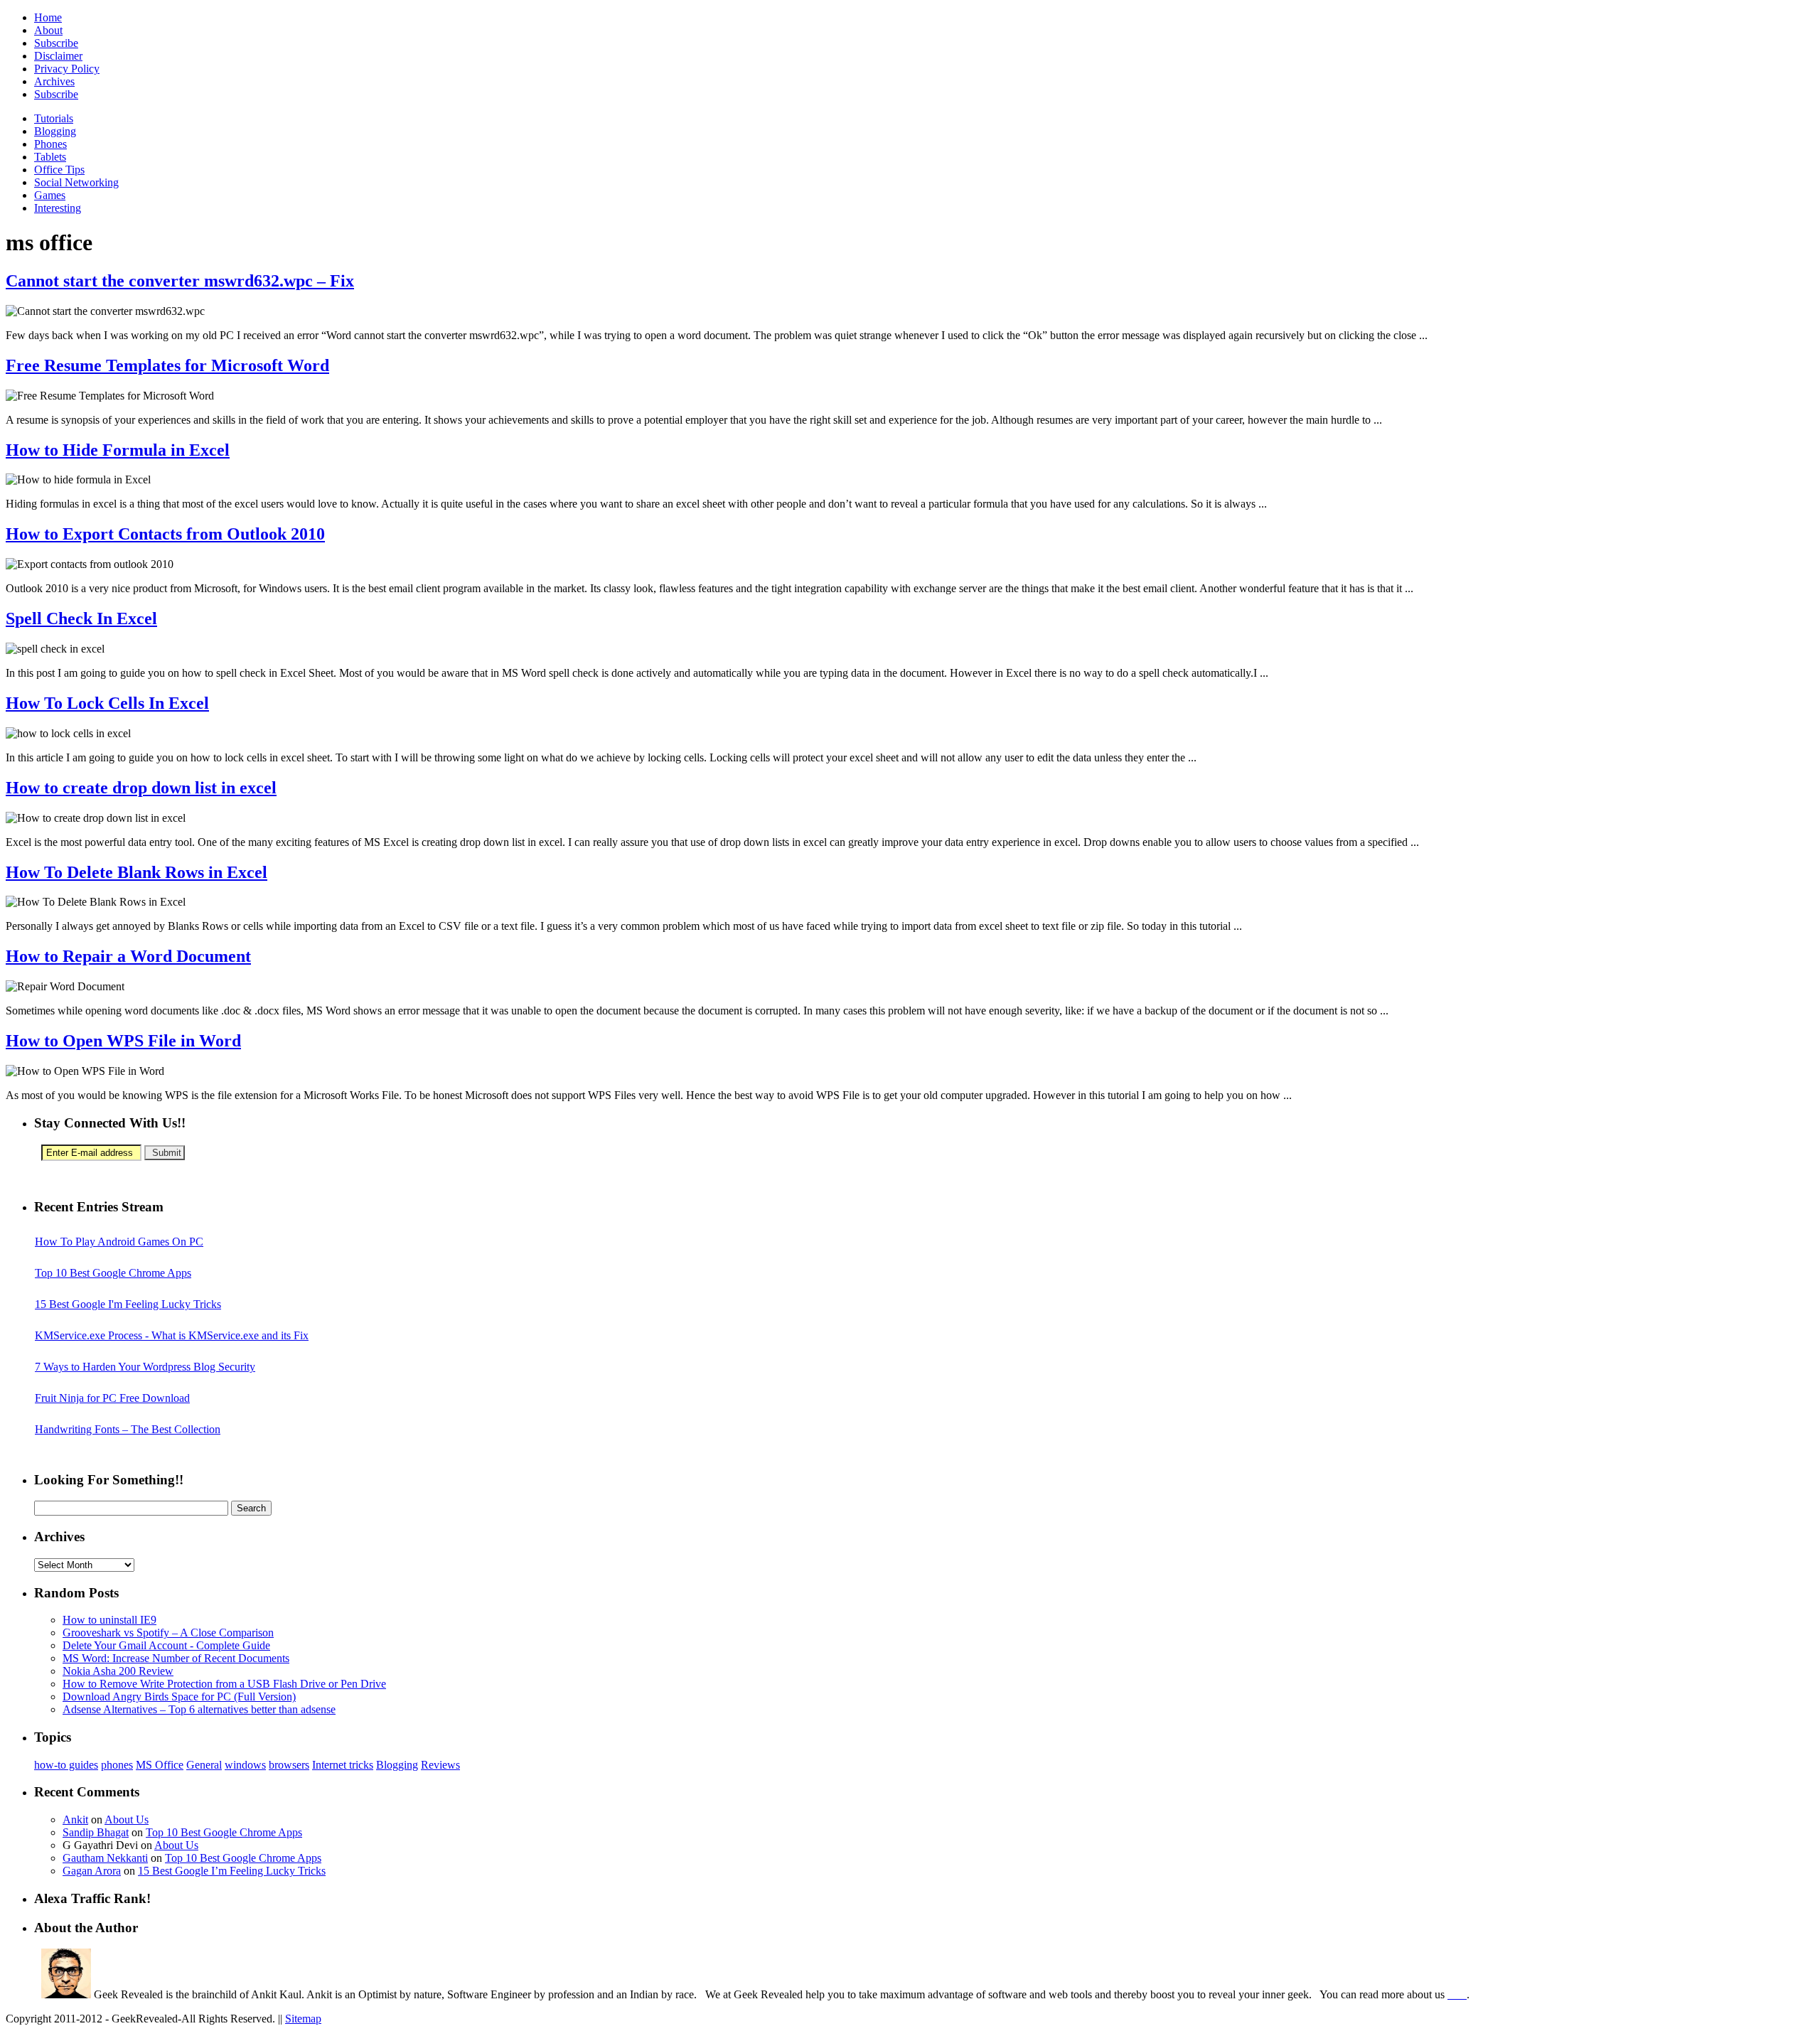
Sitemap (303, 2019)
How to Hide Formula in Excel (118, 450)
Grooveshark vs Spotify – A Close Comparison (168, 1633)
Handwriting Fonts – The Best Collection (128, 1429)
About (48, 30)
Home (48, 17)
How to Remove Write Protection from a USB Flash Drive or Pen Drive (224, 1684)
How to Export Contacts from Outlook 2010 (165, 534)
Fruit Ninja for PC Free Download (112, 1398)
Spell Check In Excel (81, 618)
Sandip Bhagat (96, 1832)
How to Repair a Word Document (128, 956)
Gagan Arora (92, 1871)
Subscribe (56, 43)
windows (245, 1765)
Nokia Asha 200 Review (118, 1671)
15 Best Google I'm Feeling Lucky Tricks (128, 1304)
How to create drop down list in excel (141, 788)
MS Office (160, 1765)
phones (117, 1765)
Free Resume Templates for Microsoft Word (167, 365)
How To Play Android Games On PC (119, 1242)
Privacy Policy (67, 69)
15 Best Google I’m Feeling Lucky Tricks (232, 1871)
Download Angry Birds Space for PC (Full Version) (179, 1697)
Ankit (75, 1820)
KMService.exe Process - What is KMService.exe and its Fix (172, 1335)
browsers (289, 1765)
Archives (54, 81)
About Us (127, 1820)
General (204, 1765)
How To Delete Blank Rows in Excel (136, 872)
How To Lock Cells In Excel (107, 703)
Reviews (440, 1765)
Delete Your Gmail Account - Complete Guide (166, 1645)
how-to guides (66, 1765)
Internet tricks (343, 1765)
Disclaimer (58, 56)
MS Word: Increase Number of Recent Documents (176, 1658)
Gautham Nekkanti (105, 1858)
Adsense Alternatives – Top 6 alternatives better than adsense (199, 1709)
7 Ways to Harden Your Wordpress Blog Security (145, 1367)
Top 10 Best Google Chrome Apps (113, 1273)
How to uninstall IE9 (109, 1620)
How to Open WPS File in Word (123, 1041)
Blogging (397, 1765)
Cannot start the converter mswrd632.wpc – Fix (180, 281)
